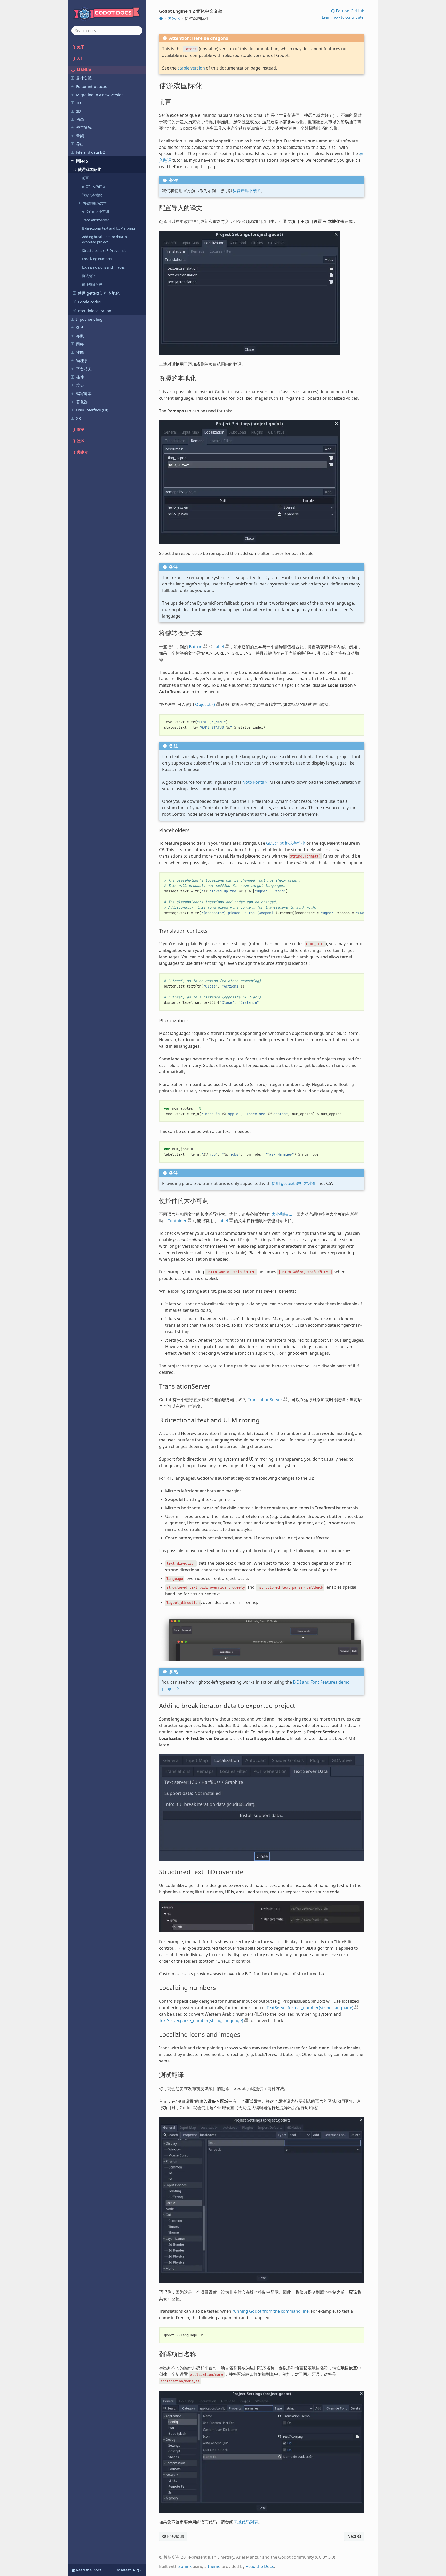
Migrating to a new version (100, 95)
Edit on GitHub (350, 11)
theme (214, 2566)
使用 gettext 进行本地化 (99, 293)
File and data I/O (91, 152)
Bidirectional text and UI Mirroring (109, 228)
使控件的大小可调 (95, 212)
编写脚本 (84, 394)
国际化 (82, 160)
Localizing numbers (97, 259)
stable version (191, 68)
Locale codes (89, 302)
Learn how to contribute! (343, 17)
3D (79, 111)
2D (79, 103)
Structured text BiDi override (104, 251)
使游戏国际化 (90, 169)
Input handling (89, 319)
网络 (80, 344)
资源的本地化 (92, 195)
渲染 (80, 385)
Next (352, 2536)
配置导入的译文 (94, 186)
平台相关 (84, 369)
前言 (85, 178)
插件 (80, 377)
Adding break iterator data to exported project (105, 240)
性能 (80, 352)
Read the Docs (260, 2566)
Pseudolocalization (95, 311)
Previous (175, 2536)
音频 (80, 136)
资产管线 (84, 127)
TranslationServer (95, 220)
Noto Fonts (253, 782)
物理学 (82, 360)
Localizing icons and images (103, 267)
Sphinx (185, 2566)
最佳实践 (84, 78)
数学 (80, 327)
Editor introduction (93, 86)
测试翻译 (89, 276)
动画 (80, 119)
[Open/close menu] (73, 78)
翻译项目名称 (92, 284)
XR (78, 418)
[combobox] (107, 31)
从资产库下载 (245, 191)
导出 (80, 144)
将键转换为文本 (95, 203)
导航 (80, 336)
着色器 (82, 402)
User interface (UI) (92, 410)
